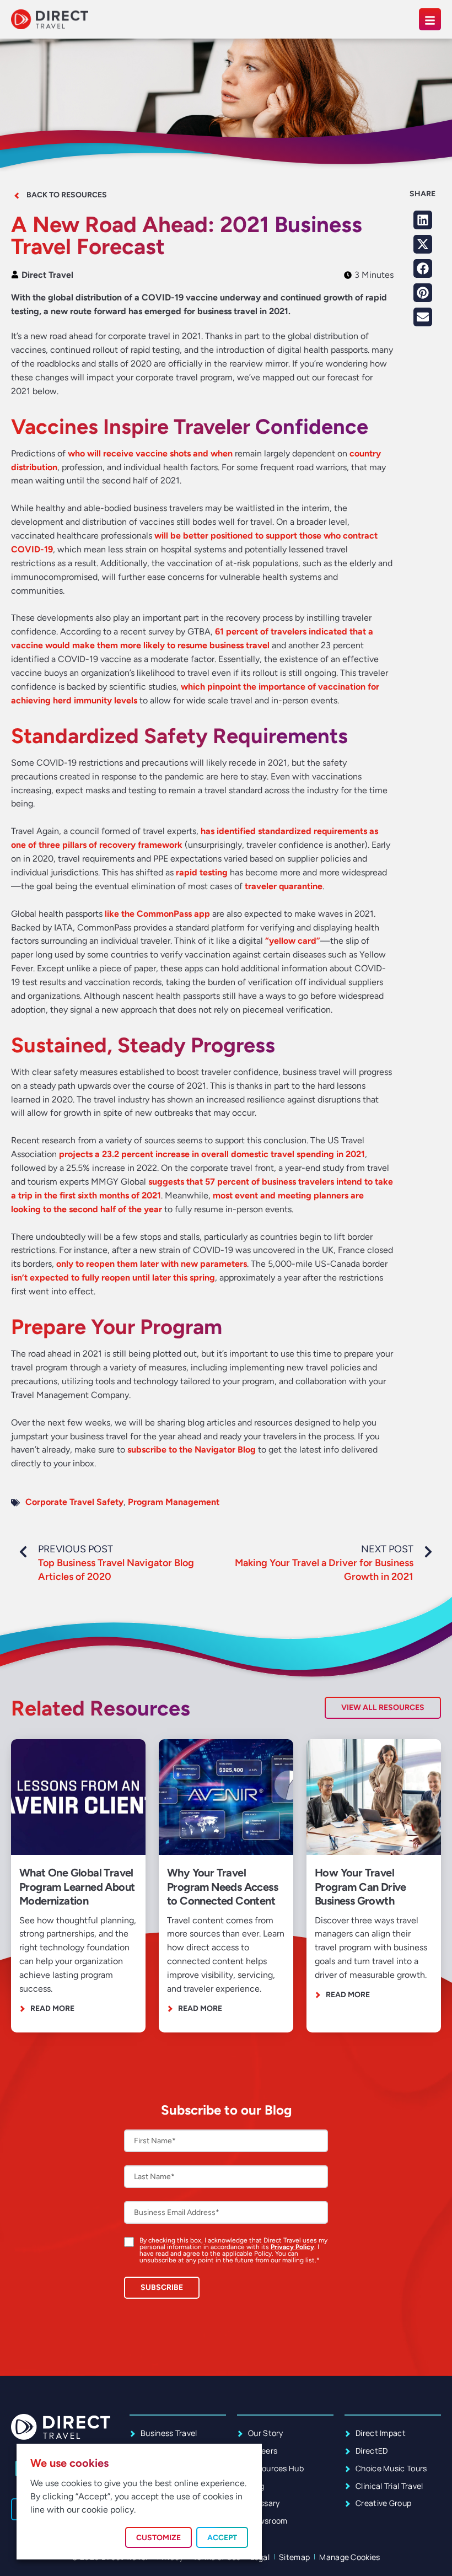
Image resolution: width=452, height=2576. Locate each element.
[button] (423, 220)
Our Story (266, 2433)
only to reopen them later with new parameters (152, 1264)
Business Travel (169, 2433)
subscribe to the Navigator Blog (192, 1450)
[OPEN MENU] (430, 19)
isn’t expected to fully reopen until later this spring (113, 1278)
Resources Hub (276, 2468)
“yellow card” (293, 941)
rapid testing (202, 872)
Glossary (264, 2503)
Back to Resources (67, 195)
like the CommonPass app (157, 914)
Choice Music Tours (391, 2468)
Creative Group (383, 2503)
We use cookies (69, 2463)
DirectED (372, 2451)
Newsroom (268, 2521)
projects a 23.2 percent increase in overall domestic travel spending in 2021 (212, 1154)
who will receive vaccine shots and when (150, 453)
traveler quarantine (284, 886)
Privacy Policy (292, 2247)
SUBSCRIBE (162, 2287)
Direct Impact (381, 2433)
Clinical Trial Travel (389, 2486)
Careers (263, 2451)
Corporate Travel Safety (74, 1502)
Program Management (174, 1502)
